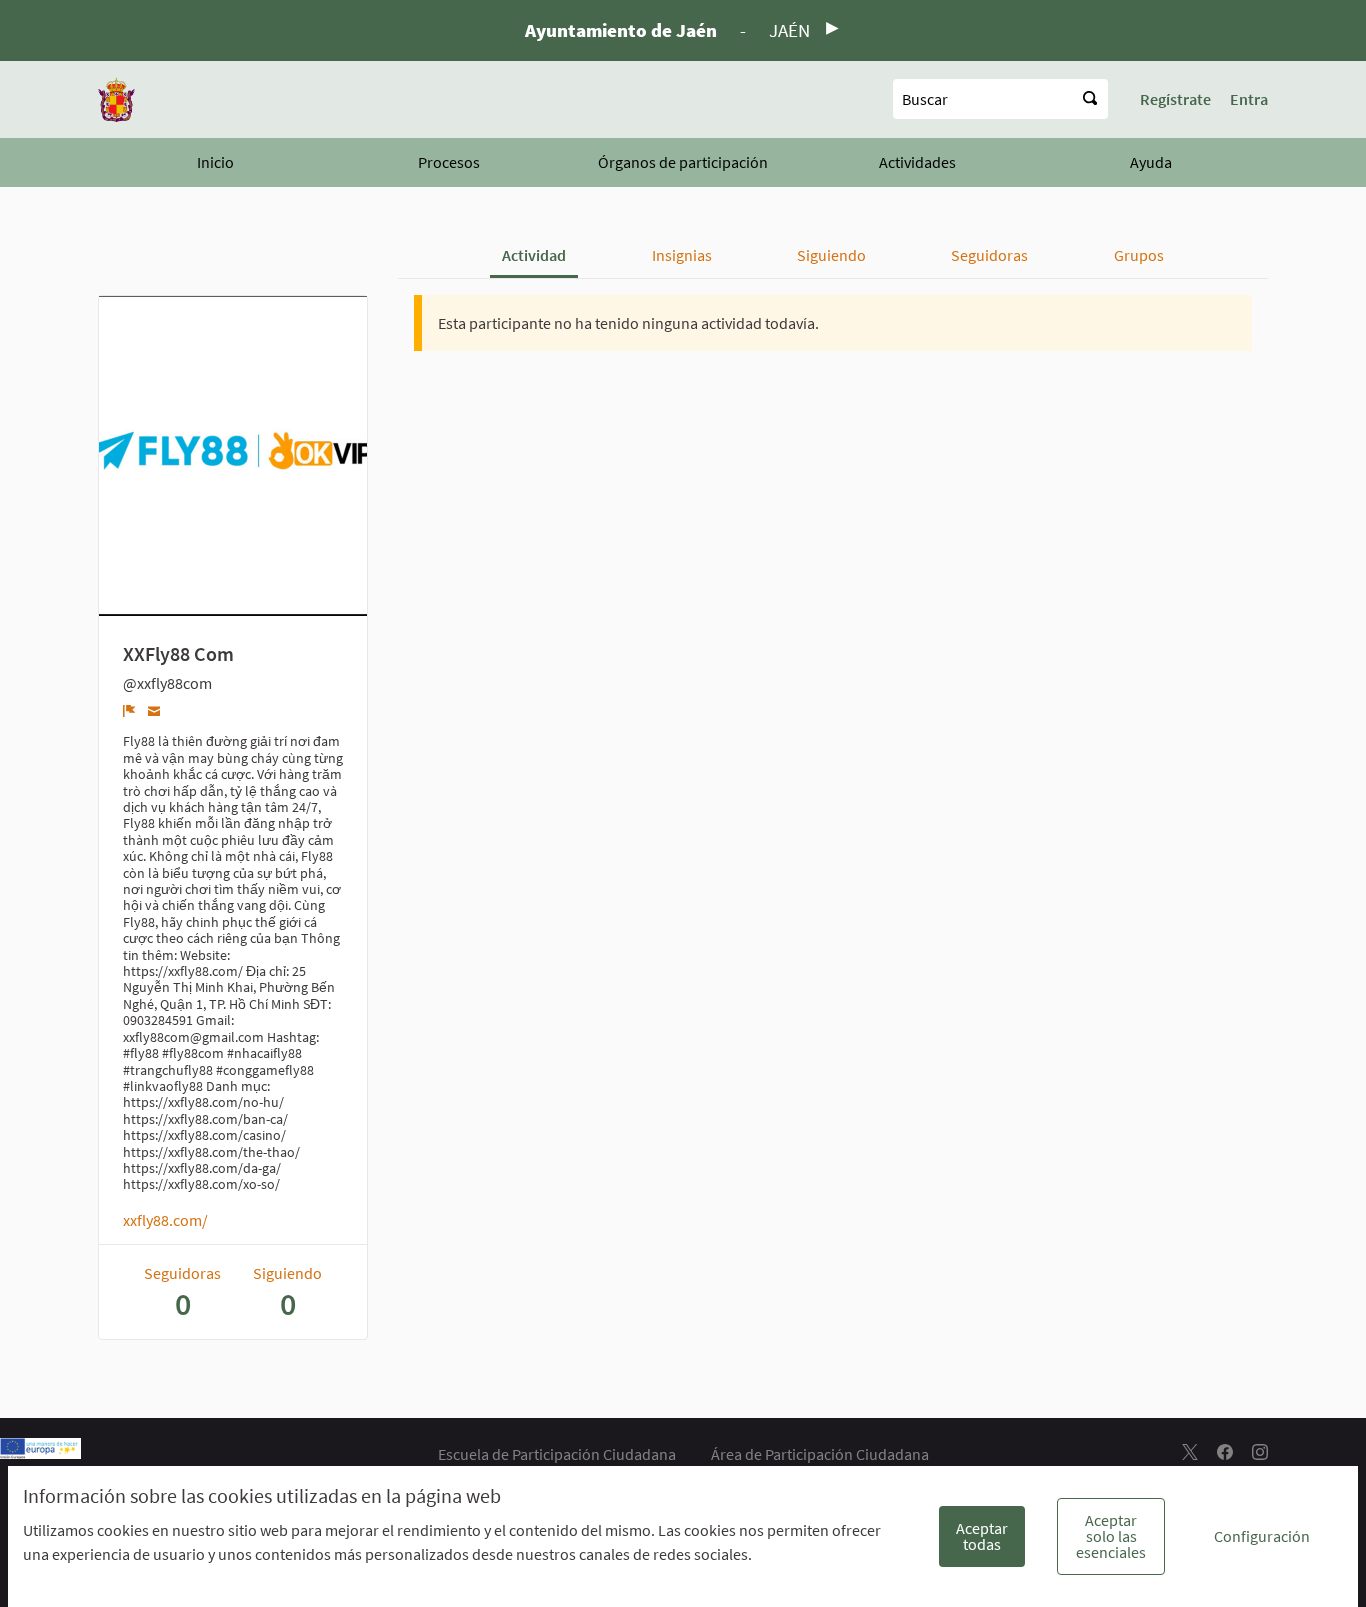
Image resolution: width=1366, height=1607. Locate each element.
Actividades (917, 162)
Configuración (1262, 1536)
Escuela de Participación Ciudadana (557, 1454)
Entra (1249, 99)
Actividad (534, 255)
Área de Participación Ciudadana (820, 1454)
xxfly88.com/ (165, 1220)
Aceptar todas (982, 1536)
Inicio (215, 162)
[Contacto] (154, 709)
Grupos (1139, 255)
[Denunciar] (129, 710)
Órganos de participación (683, 162)
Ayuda (1151, 162)
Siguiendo (831, 255)
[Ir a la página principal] (116, 99)
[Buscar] (1090, 99)
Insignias (682, 255)
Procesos (449, 162)
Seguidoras (989, 255)
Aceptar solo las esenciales (1111, 1536)
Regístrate (1175, 99)
